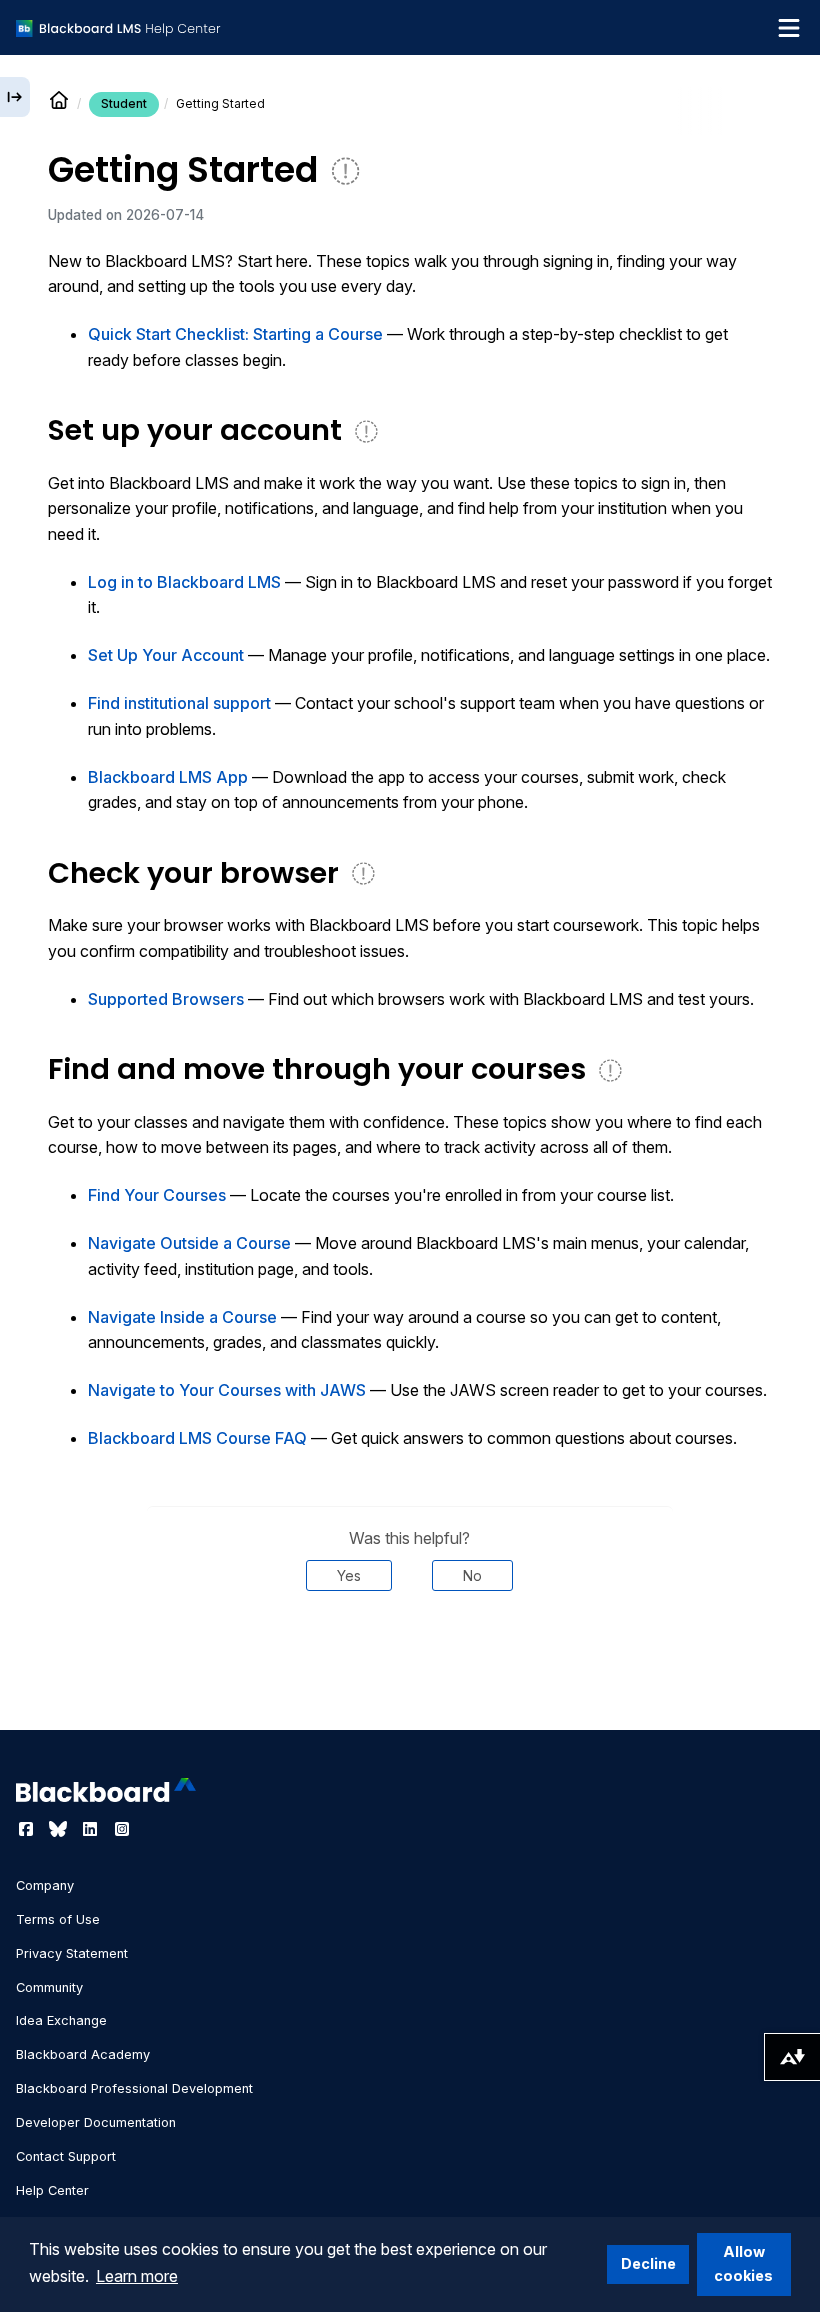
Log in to (184, 582)
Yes (349, 1575)
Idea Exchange (61, 2020)
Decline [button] (648, 2263)
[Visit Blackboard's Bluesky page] (60, 1829)
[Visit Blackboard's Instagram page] (122, 1829)
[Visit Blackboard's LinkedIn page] (92, 1829)
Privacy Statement (72, 1953)
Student (124, 103)
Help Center (52, 2190)
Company (45, 1885)
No (472, 1575)
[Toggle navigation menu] (789, 28)
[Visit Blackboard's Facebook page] (28, 1829)
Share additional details (410, 1651)
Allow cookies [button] (743, 2263)
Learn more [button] (137, 2276)
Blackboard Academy (83, 2054)
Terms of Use (58, 1919)
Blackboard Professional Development (134, 2088)
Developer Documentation (96, 2122)
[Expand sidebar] (15, 97)
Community (49, 1987)
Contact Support (66, 2156)
